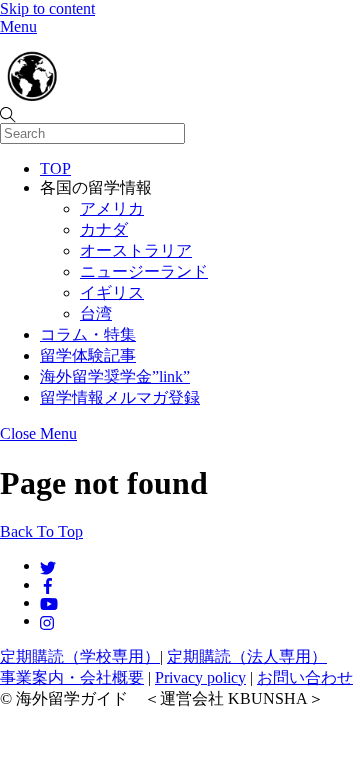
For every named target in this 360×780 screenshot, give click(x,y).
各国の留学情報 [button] (96, 187)
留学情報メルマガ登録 (120, 397)
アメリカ (112, 208)
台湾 (96, 313)
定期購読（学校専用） (80, 656)
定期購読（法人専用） (247, 656)
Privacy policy (200, 677)
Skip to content (47, 8)
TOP (55, 168)
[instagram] (48, 620)
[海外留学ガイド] (100, 95)
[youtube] (49, 602)
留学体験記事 (88, 355)
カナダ (104, 229)
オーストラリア (136, 250)
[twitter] (48, 565)
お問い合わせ (305, 677)
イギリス (112, 292)
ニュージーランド (144, 271)
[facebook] (48, 584)
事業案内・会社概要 (72, 677)
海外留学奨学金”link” (115, 376)
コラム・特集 (88, 334)
